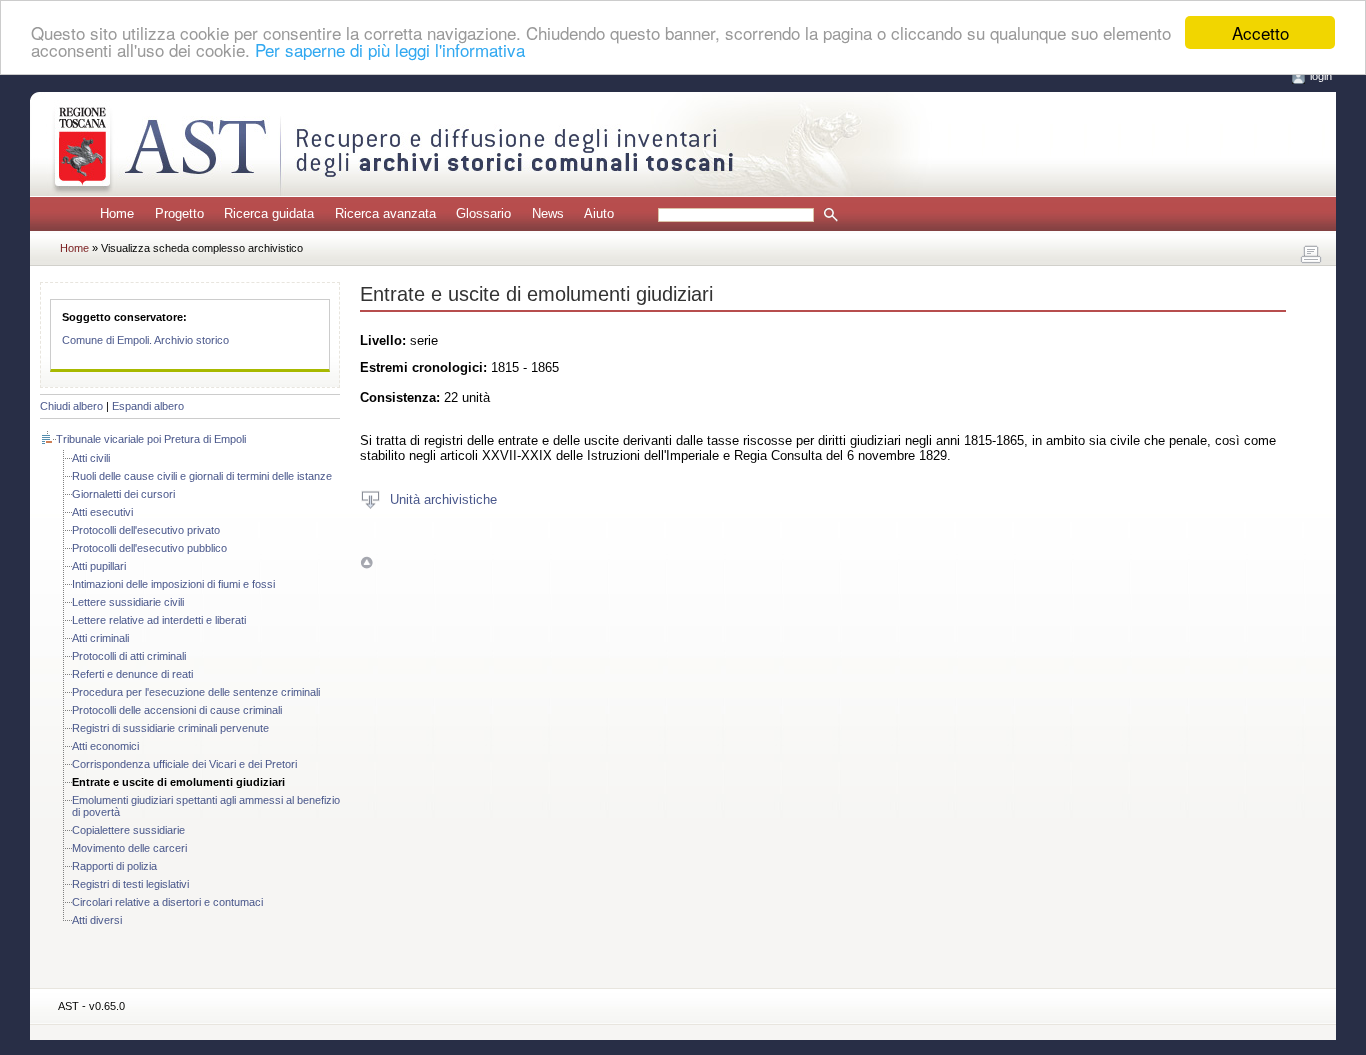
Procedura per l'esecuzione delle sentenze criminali (196, 692)
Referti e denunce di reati (132, 674)
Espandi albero (148, 406)
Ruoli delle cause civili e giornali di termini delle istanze (202, 476)
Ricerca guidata (269, 213)
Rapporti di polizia (114, 866)
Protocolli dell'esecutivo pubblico (149, 548)
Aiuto (599, 213)
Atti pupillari (99, 566)
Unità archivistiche (443, 498)
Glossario (483, 213)
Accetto (1260, 32)
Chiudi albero (71, 406)
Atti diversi (97, 920)
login (1321, 76)
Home (117, 213)
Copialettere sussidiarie (128, 830)
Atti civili (91, 458)
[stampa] (1311, 255)
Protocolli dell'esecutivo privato (146, 530)
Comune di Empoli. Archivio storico (145, 340)
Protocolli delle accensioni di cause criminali (177, 710)
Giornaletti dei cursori (123, 494)
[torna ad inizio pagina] (366, 561)
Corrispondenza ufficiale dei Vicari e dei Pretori (184, 764)
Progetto (179, 213)
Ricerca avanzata (385, 213)
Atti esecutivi (102, 512)
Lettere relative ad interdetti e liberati (159, 620)
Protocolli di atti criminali (129, 656)
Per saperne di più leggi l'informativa (390, 50)
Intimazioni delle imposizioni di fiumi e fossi (173, 584)
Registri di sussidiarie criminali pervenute (170, 728)
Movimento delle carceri (129, 848)
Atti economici (105, 746)
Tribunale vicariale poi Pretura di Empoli (151, 439)
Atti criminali (100, 638)
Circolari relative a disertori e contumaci (167, 902)
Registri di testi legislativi (130, 884)
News (548, 213)
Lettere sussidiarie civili (128, 602)
